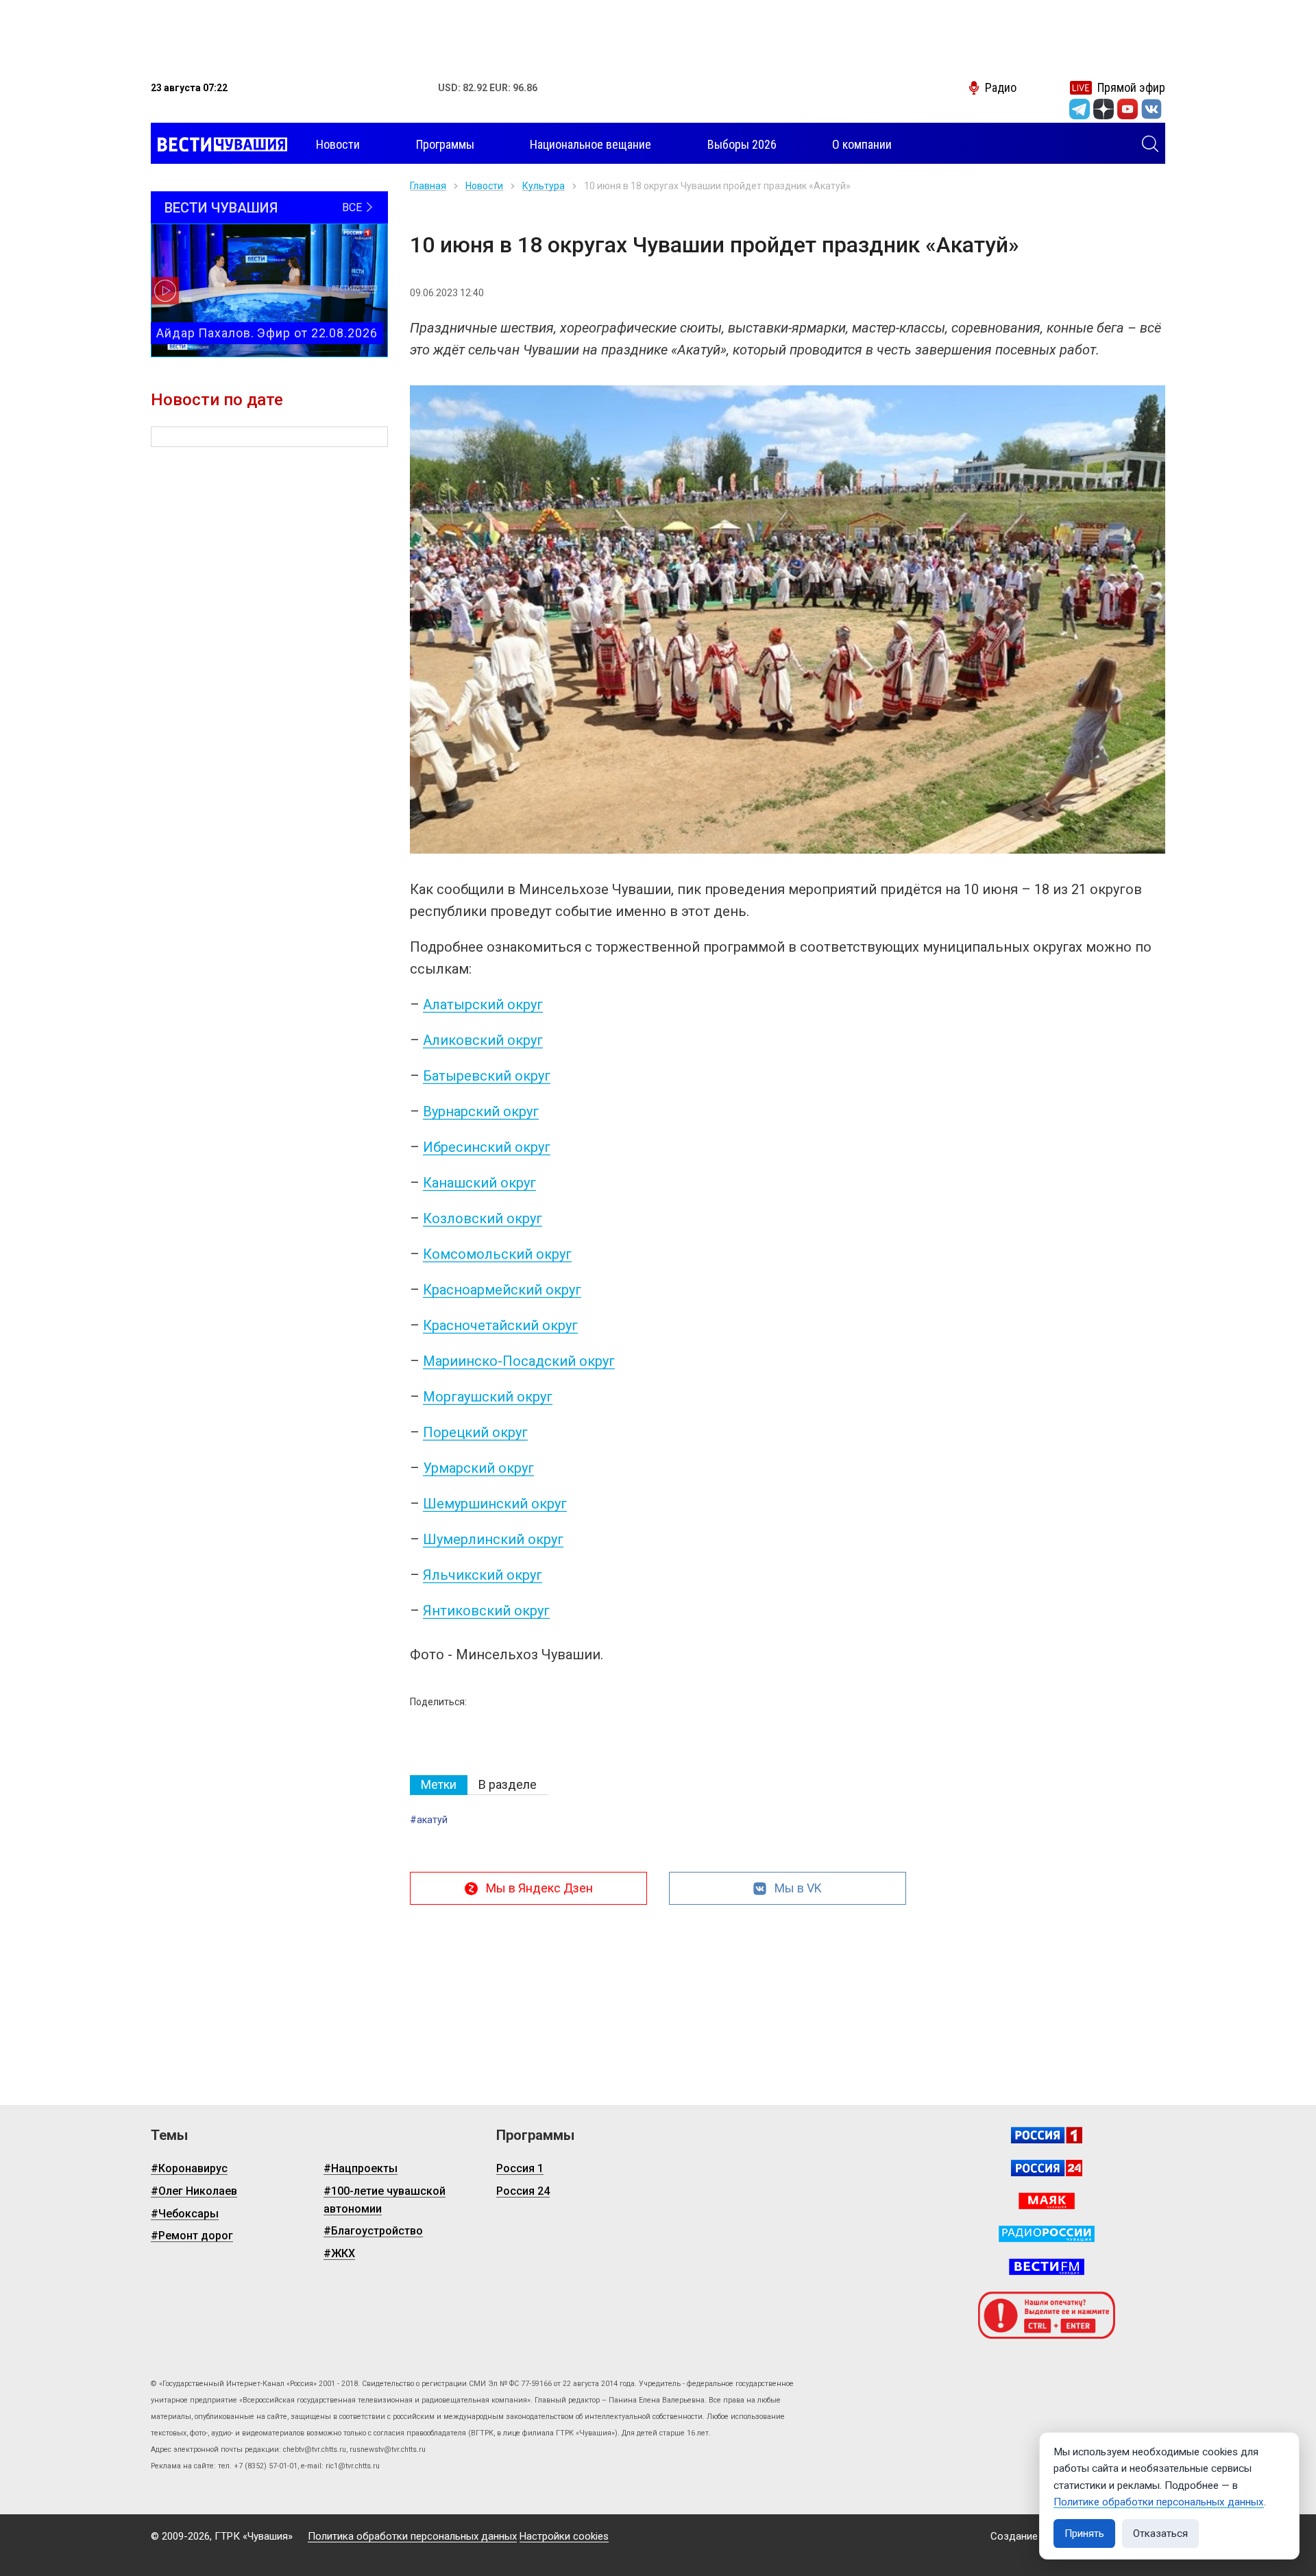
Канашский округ (479, 1183)
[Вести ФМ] (1047, 2267)
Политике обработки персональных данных (1159, 2502)
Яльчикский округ (483, 1575)
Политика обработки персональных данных (412, 2536)
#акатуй (429, 1820)
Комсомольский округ (497, 1254)
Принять (1084, 2533)
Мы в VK (798, 1888)
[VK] (1151, 109)
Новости (484, 186)
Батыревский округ (487, 1076)
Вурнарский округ (481, 1111)
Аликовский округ (483, 1040)
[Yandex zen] (1104, 109)
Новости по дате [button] (217, 400)
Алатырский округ (483, 1004)
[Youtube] (1128, 109)
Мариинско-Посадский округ (519, 1361)
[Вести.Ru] (1047, 2168)
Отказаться (1160, 2533)
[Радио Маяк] (1047, 2201)
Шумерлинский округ (493, 1539)
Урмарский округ (478, 1468)
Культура (544, 186)
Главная (428, 186)
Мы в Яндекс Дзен (539, 1888)
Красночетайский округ (500, 1325)
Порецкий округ (475, 1432)
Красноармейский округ (502, 1290)
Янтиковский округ (486, 1611)
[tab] (439, 1785)
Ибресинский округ (487, 1147)
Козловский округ (483, 1218)
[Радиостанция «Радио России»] (1047, 2234)
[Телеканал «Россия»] (1047, 2135)
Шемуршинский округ (495, 1504)
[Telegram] (1080, 109)
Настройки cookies (564, 2536)
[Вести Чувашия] (219, 145)
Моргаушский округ (488, 1397)
